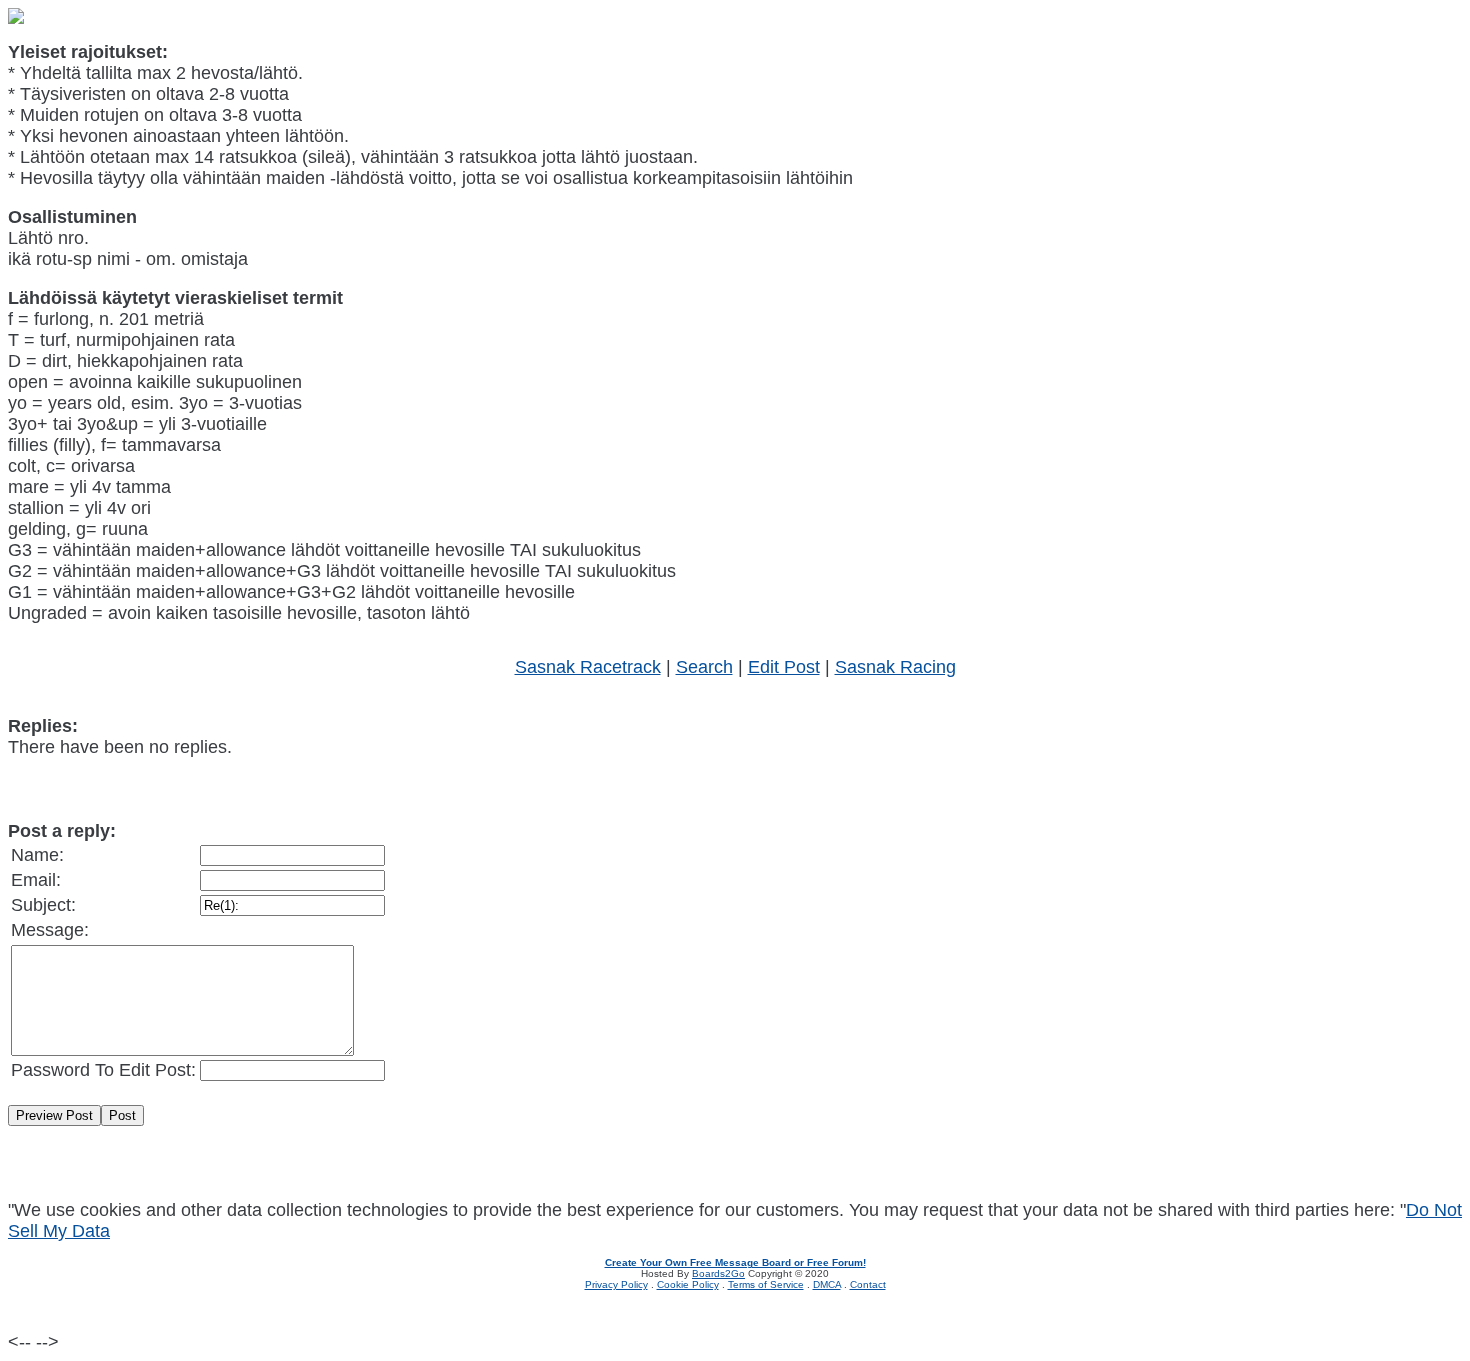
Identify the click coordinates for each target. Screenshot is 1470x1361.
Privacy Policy (616, 1284)
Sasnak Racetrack (588, 667)
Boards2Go (718, 1273)
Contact (868, 1284)
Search (704, 667)
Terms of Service (766, 1284)
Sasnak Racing (895, 667)
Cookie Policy (688, 1284)
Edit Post (784, 667)
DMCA (827, 1284)
